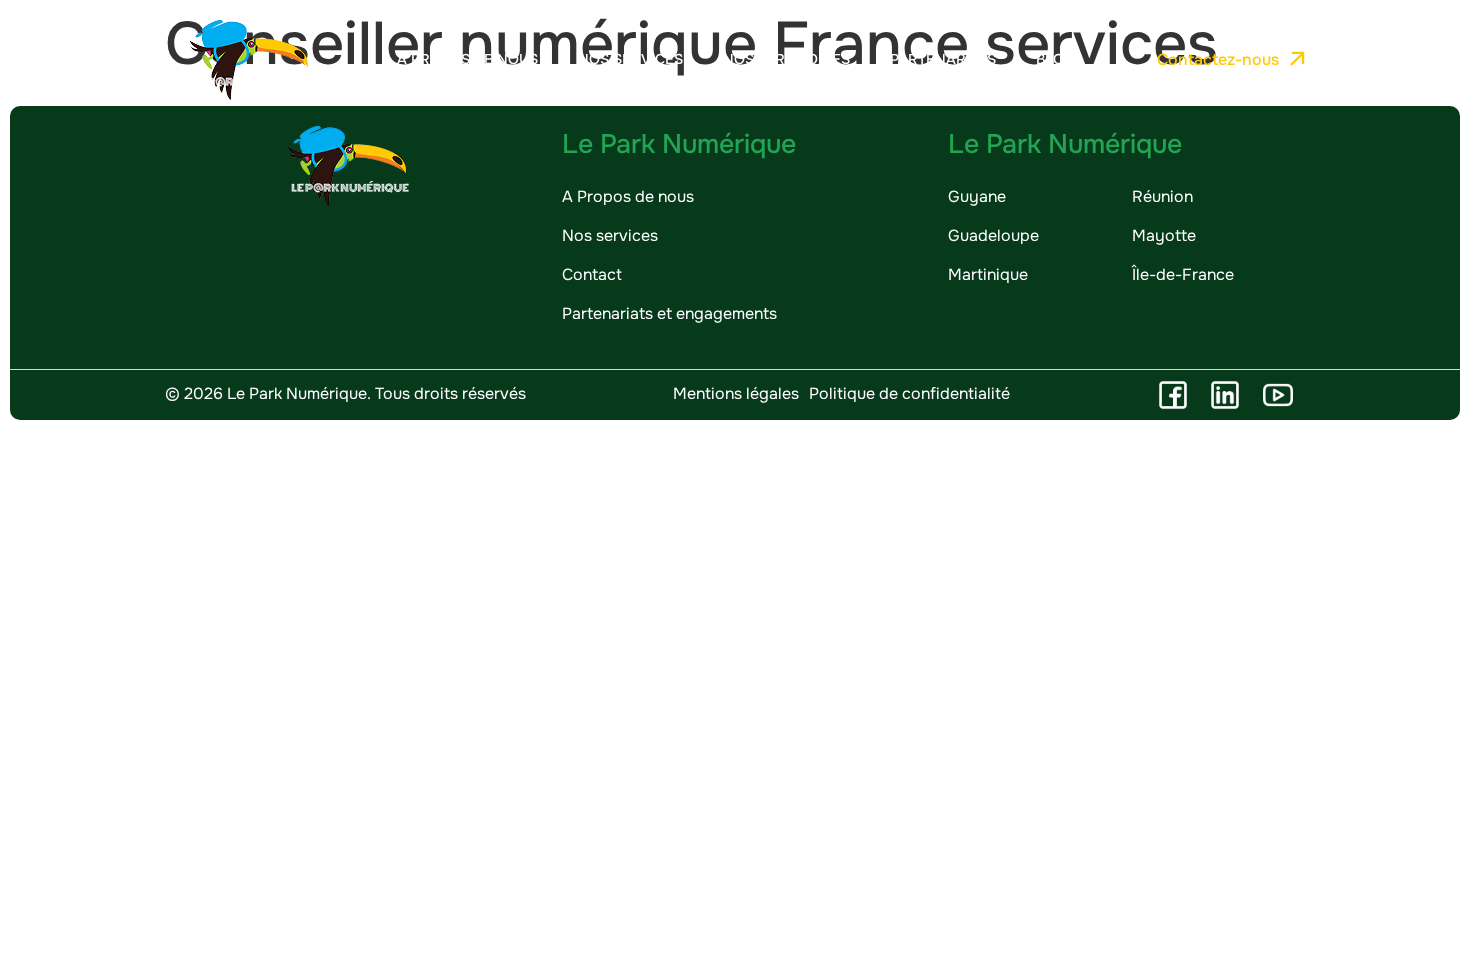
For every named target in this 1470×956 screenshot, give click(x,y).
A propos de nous (467, 59)
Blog (1055, 59)
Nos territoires (786, 59)
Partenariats (943, 59)
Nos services (630, 59)
